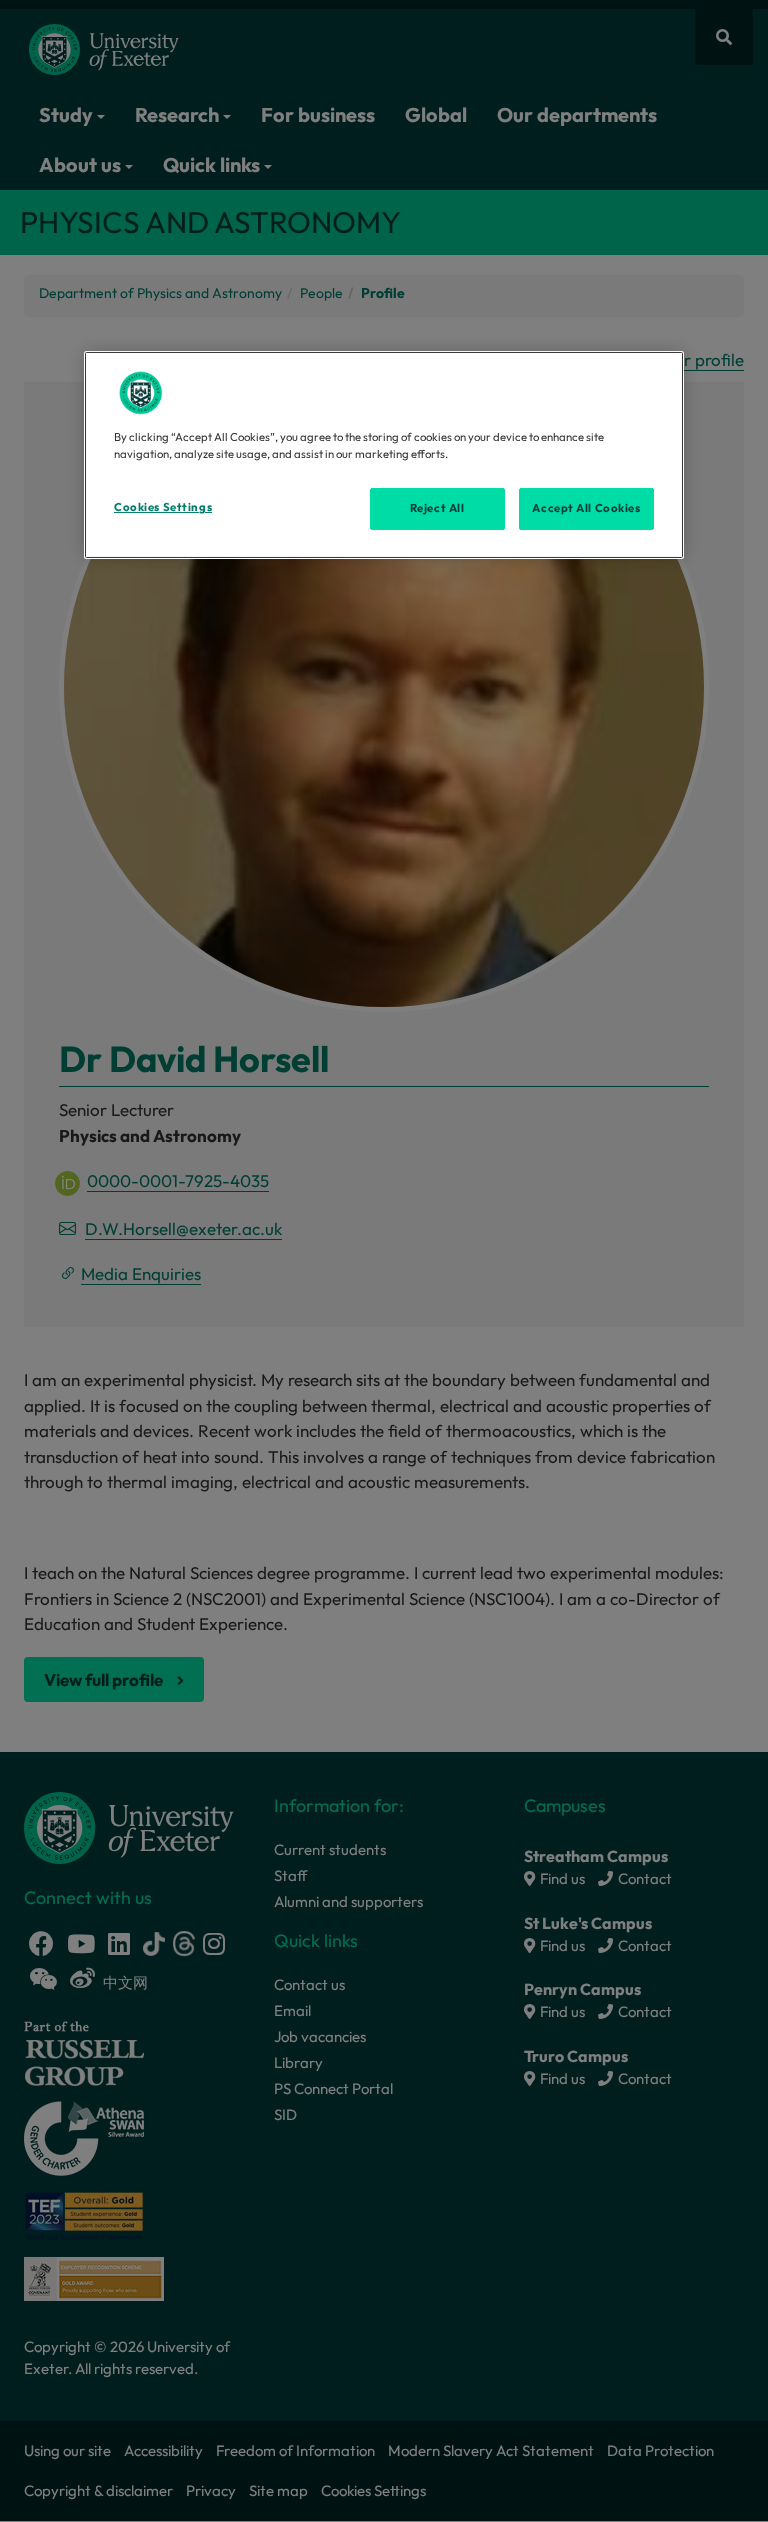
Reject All (437, 508)
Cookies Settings (163, 507)
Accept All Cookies (586, 508)
